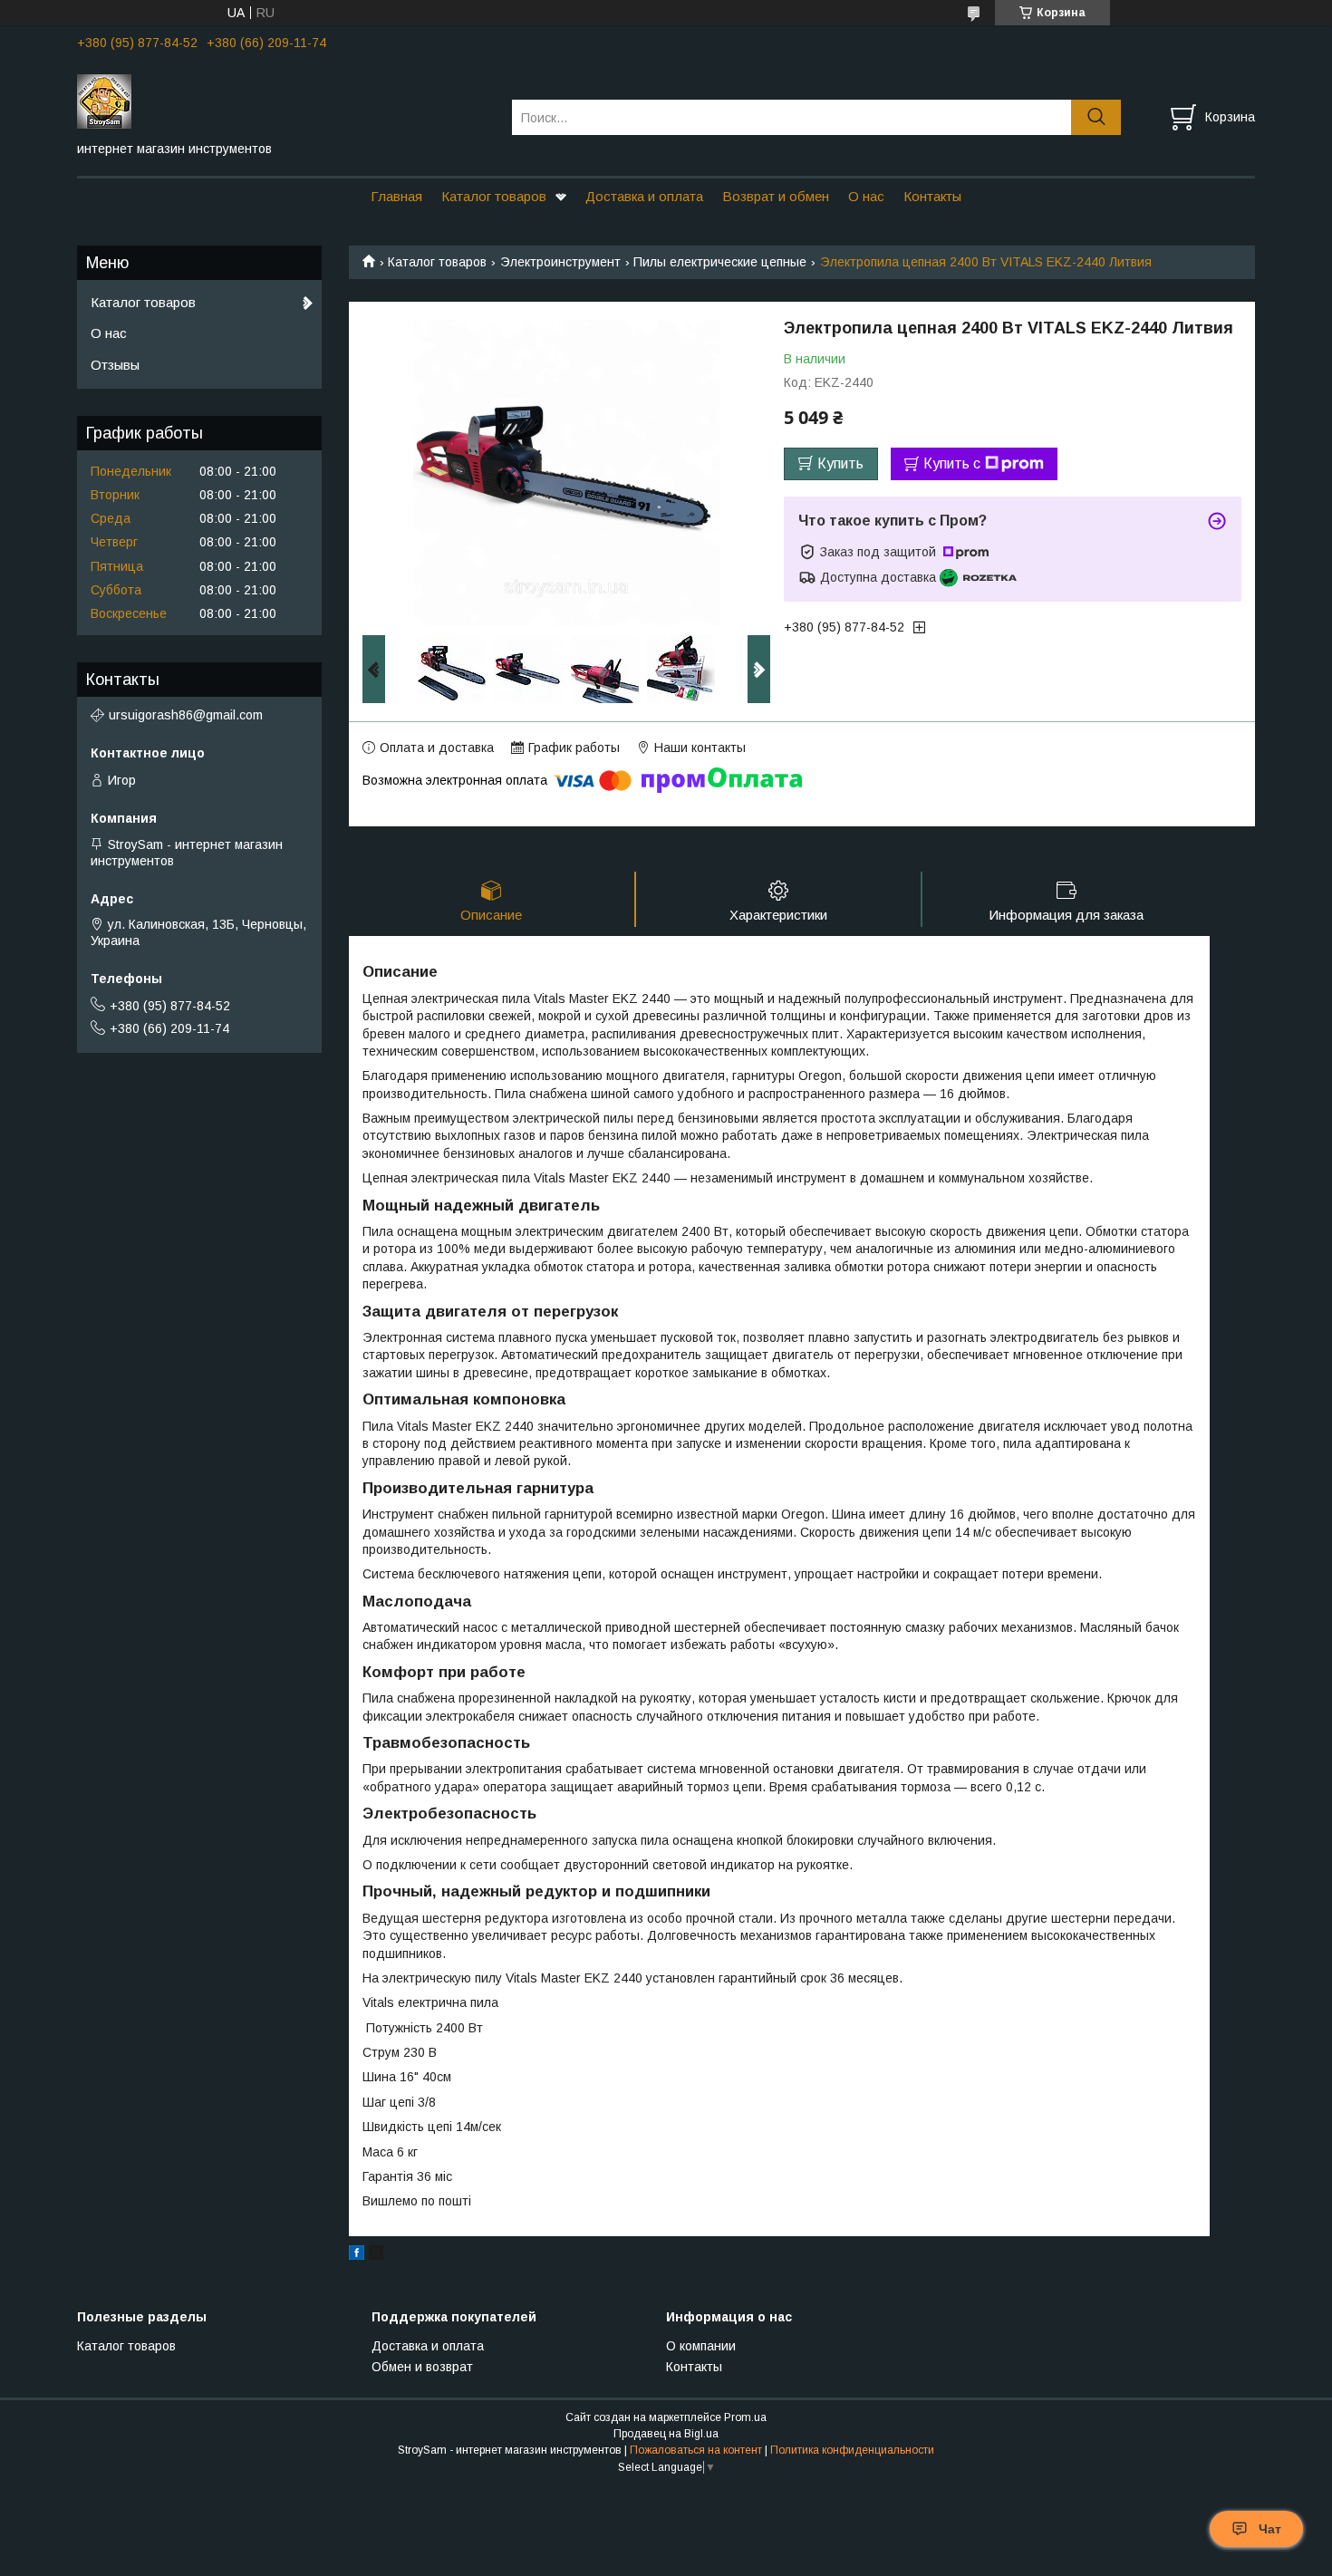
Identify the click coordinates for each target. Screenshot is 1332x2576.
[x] (376, 2255)
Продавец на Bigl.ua (666, 2434)
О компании (701, 2346)
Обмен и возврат (422, 2367)
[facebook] (357, 2255)
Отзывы (115, 365)
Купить (840, 463)
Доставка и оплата (644, 196)
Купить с (952, 463)
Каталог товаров (494, 196)
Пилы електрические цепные (720, 262)
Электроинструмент (560, 262)
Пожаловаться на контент (696, 2450)
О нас (866, 196)
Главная (396, 196)
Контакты (932, 196)
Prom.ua (745, 2417)
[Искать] (1096, 117)
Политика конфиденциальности (852, 2450)
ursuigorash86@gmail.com (186, 715)
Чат (1270, 2529)
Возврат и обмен (776, 196)
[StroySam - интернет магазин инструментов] (283, 101)
